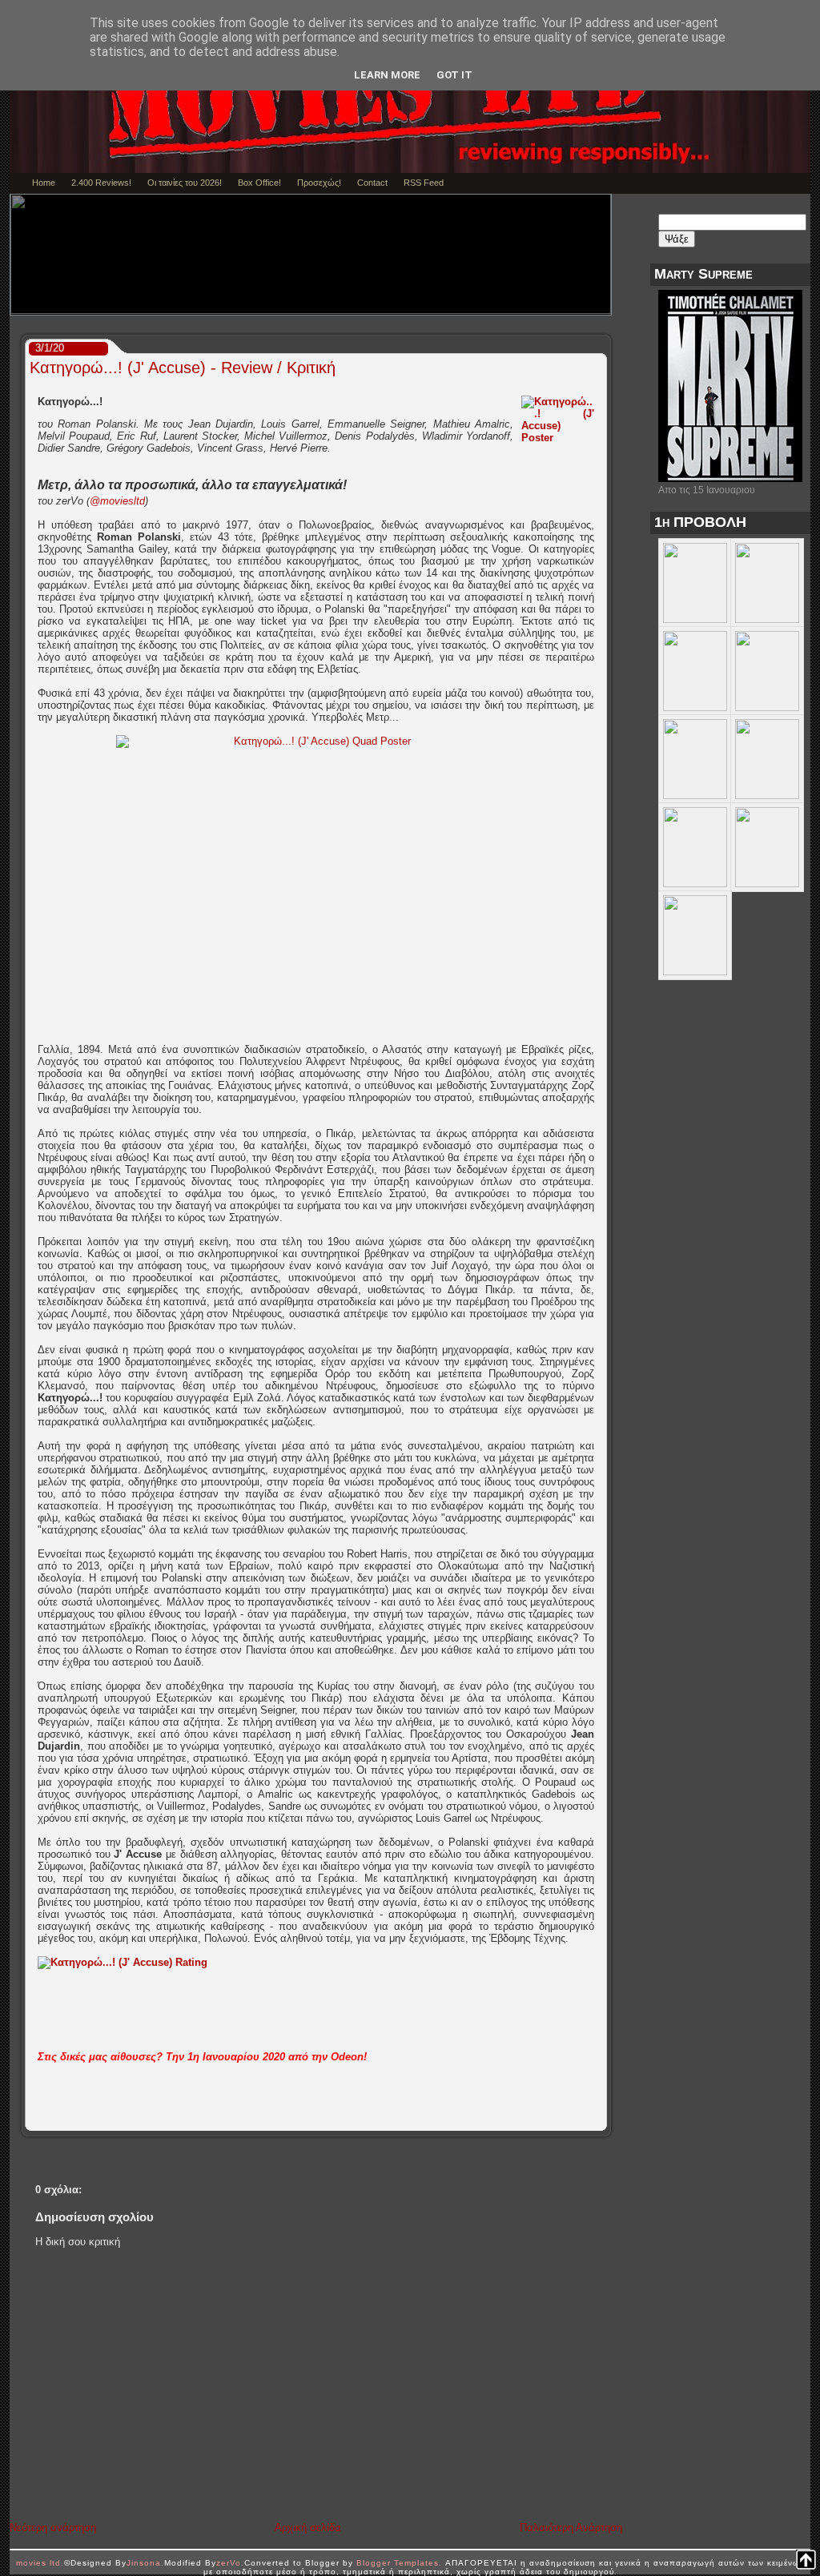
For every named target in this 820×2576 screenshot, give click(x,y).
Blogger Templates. (399, 2563)
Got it (454, 75)
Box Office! (259, 183)
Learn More (387, 75)
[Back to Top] (806, 2561)
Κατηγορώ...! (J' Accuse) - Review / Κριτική (183, 368)
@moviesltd (117, 501)
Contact (372, 183)
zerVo (229, 2563)
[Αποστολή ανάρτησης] (601, 2119)
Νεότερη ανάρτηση (53, 2528)
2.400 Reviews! (101, 183)
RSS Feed (424, 183)
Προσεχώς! (319, 183)
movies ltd (38, 2563)
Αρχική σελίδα (308, 2528)
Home (44, 183)
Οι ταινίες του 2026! (185, 183)
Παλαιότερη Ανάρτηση (571, 2528)
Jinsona (144, 2563)
